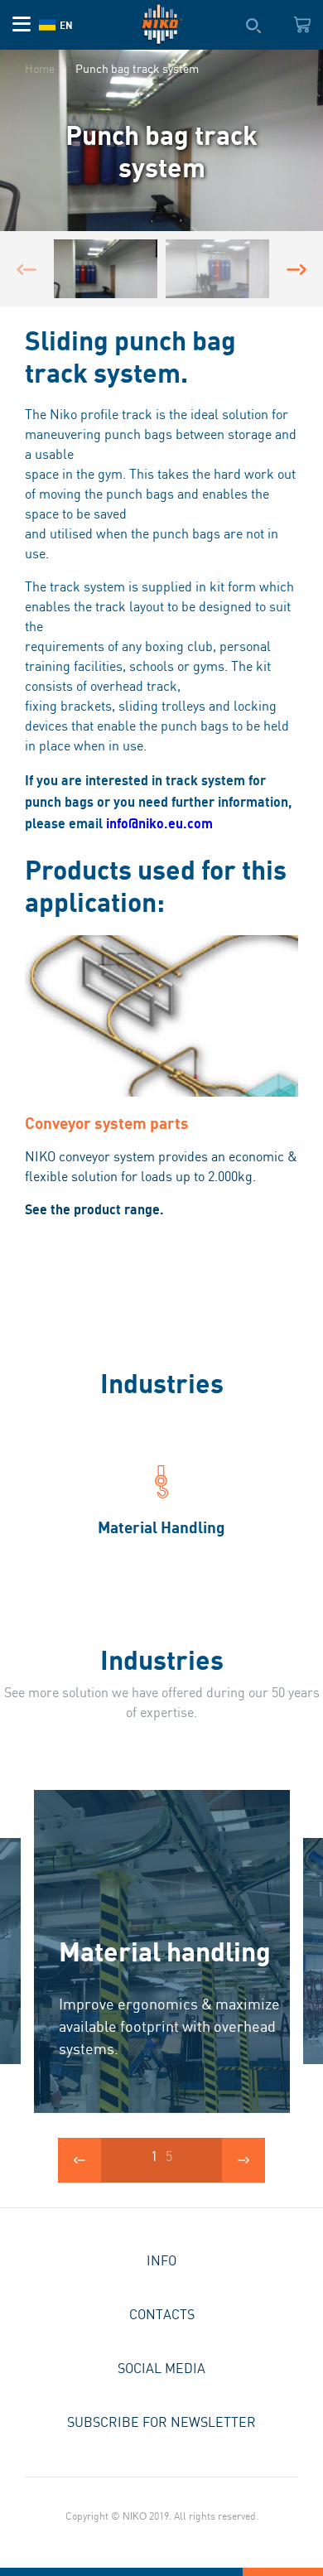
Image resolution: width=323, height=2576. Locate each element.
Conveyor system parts (107, 1123)
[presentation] (27, 269)
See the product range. (94, 1209)
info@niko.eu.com (159, 823)
